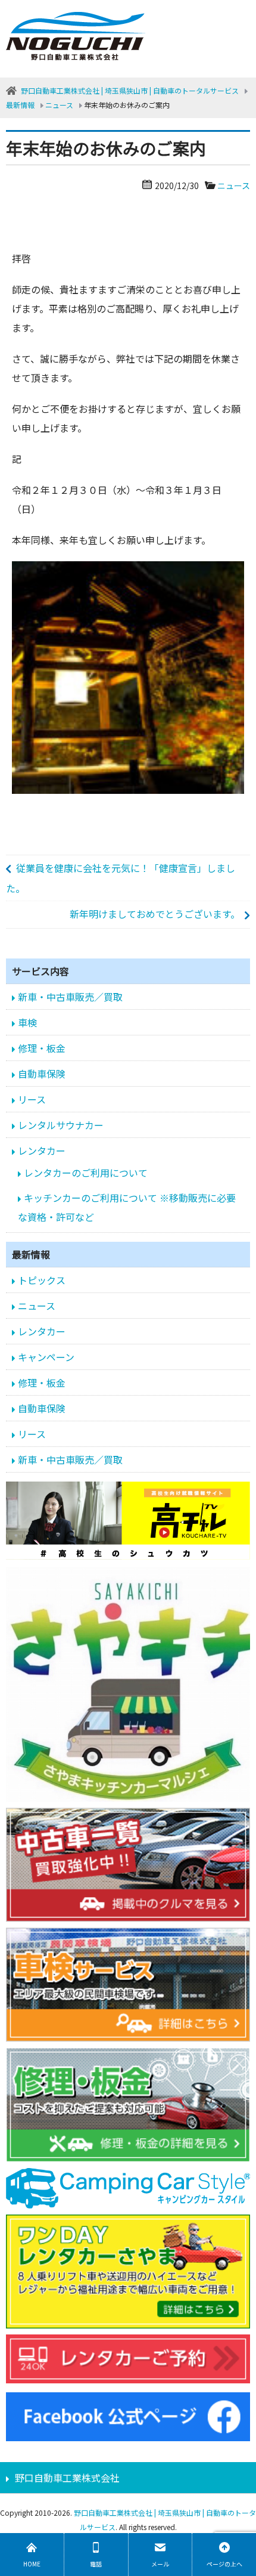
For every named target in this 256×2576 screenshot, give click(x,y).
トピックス (42, 1280)
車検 (27, 1022)
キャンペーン (46, 1357)
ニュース (234, 185)
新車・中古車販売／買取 (70, 997)
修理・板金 (42, 1048)
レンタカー (42, 1151)
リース (32, 1099)
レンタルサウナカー (61, 1125)
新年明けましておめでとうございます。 (155, 914)
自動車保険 (42, 1074)
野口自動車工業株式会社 (67, 2478)
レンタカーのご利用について (86, 1173)
